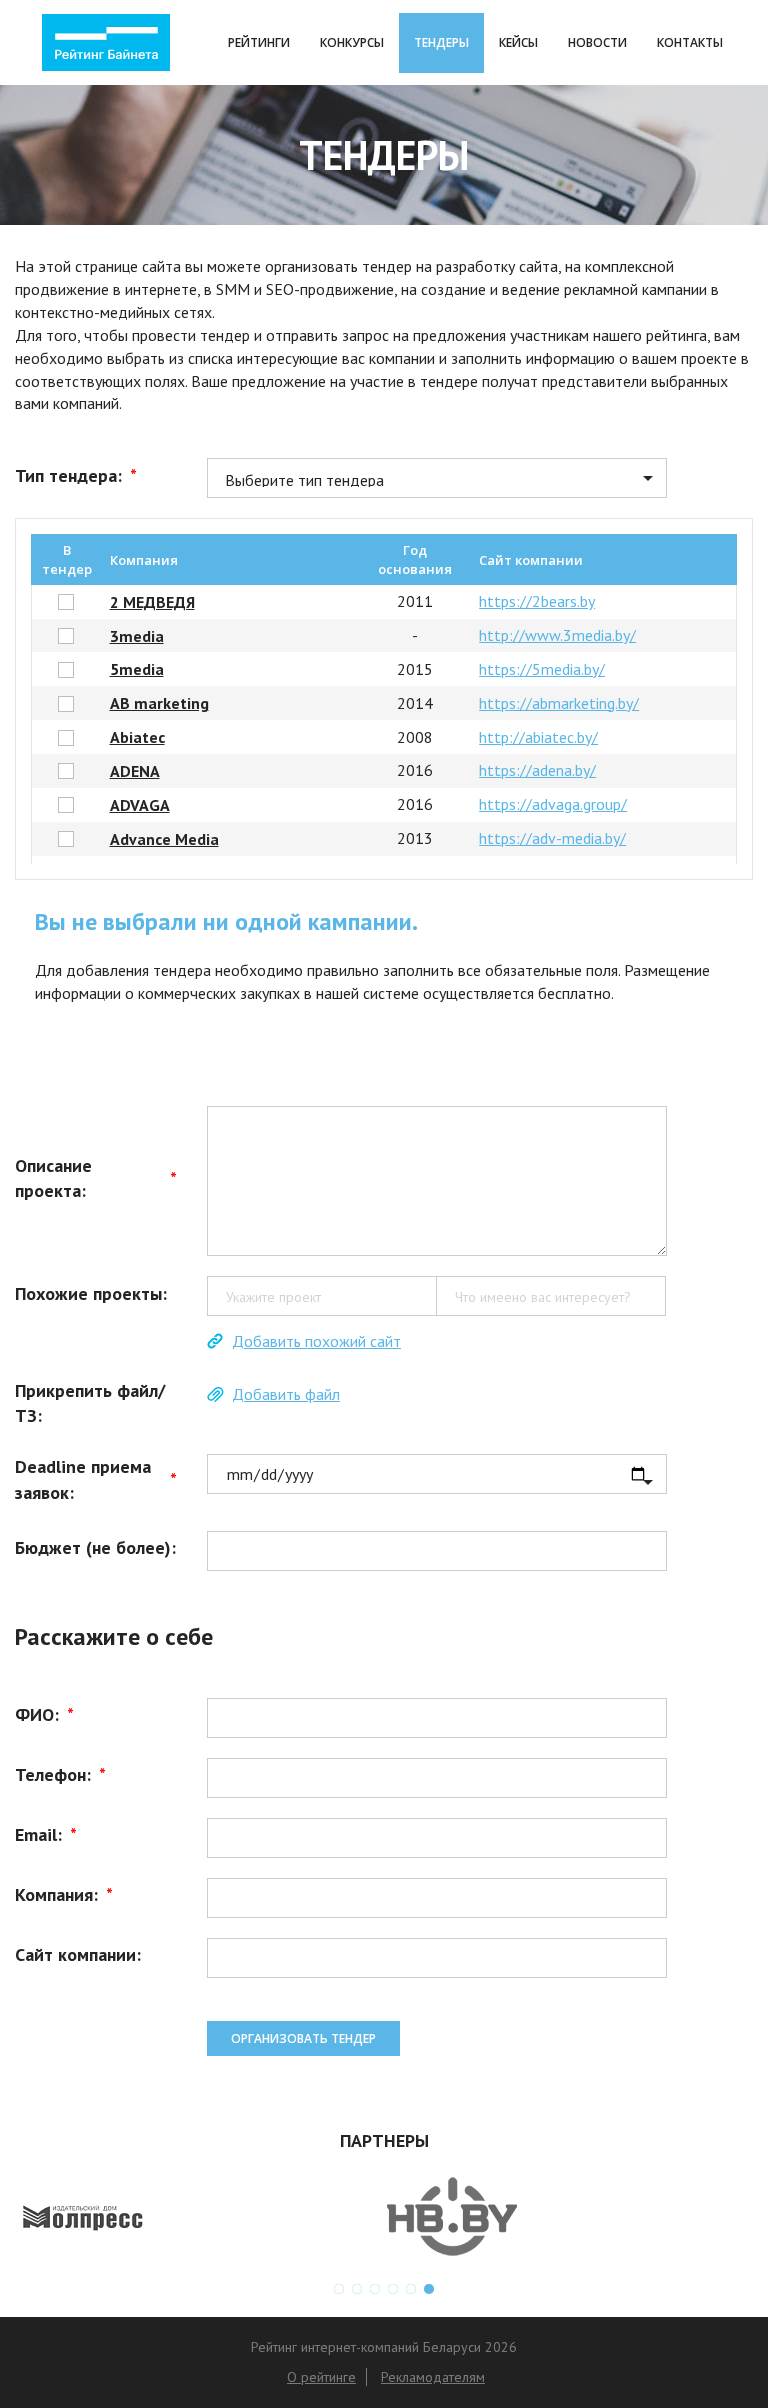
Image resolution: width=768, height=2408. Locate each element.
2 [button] (357, 2289)
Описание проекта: (96, 1178)
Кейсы (518, 42)
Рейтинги (259, 42)
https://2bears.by (537, 601)
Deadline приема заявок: (96, 1479)
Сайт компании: (78, 1954)
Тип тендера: (76, 475)
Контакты (690, 42)
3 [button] (375, 2289)
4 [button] (393, 2289)
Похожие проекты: (91, 1293)
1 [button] (339, 2289)
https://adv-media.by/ (552, 838)
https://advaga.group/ (553, 804)
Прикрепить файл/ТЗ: (90, 1403)
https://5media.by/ (542, 669)
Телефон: (60, 1774)
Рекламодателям (433, 2377)
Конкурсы (352, 42)
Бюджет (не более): (95, 1547)
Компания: (64, 1894)
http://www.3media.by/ (557, 635)
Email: (46, 1834)
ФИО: (44, 1714)
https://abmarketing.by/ (559, 703)
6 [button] (429, 2289)
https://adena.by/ (537, 770)
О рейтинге (321, 2377)
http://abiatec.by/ (538, 737)
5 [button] (411, 2289)
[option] (199, 2216)
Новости (597, 42)
